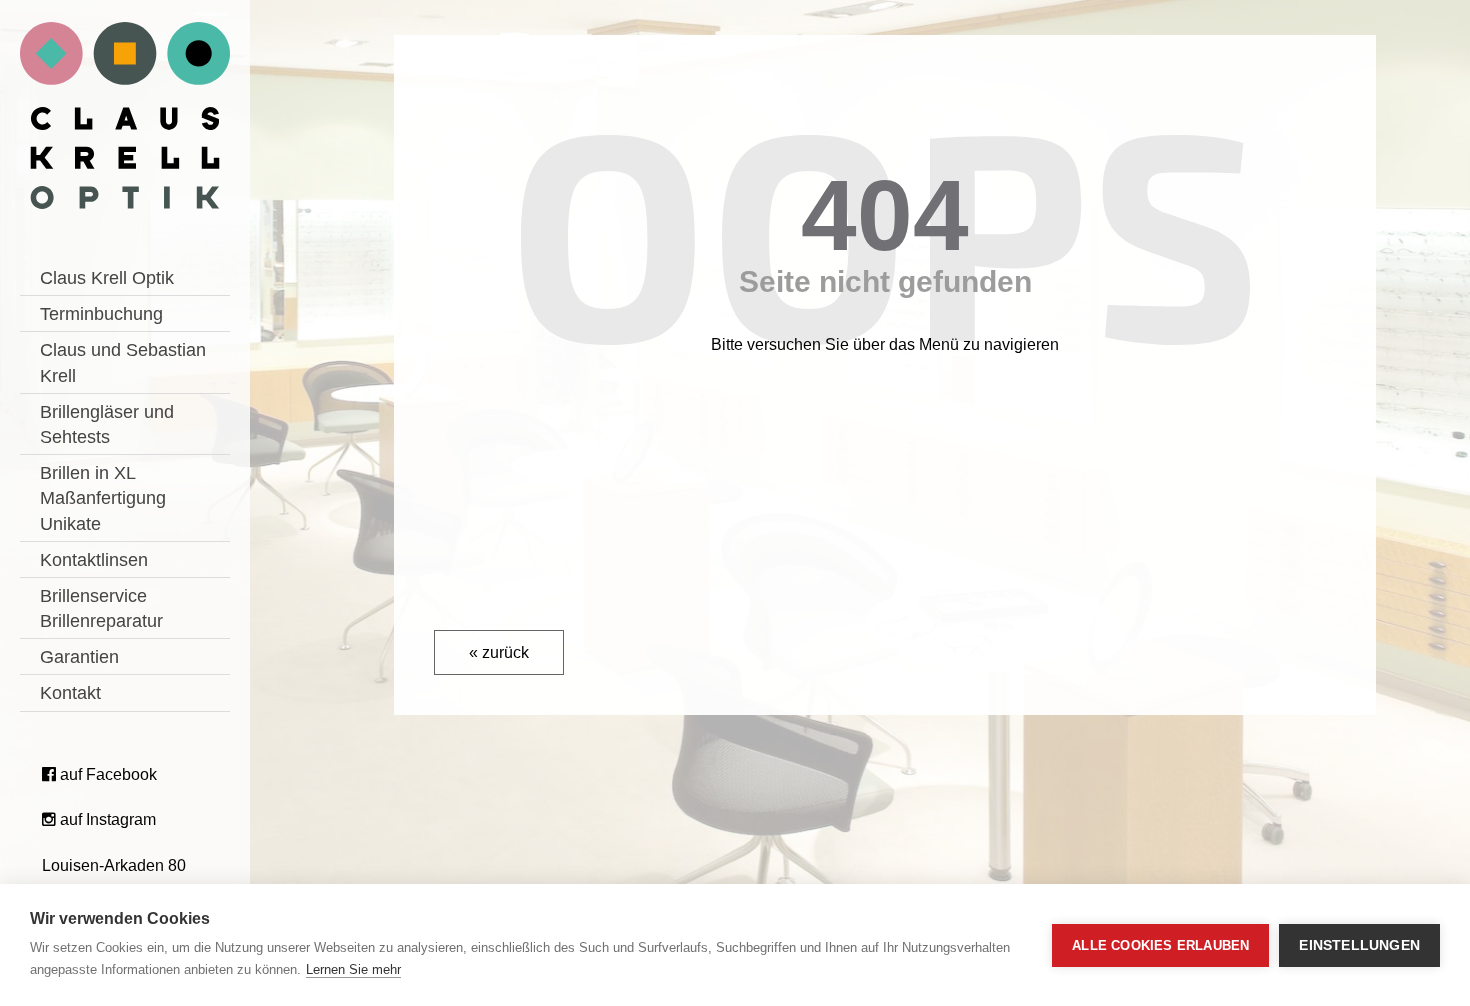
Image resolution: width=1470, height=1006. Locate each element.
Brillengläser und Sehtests (107, 424)
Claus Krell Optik (107, 278)
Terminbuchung (101, 314)
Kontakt (70, 693)
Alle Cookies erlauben (1160, 945)
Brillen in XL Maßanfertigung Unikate (103, 498)
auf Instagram (106, 819)
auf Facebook (106, 774)
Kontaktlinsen (94, 560)
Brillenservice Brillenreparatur (101, 608)
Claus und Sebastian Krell (123, 362)
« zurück (499, 652)
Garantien (79, 657)
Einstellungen (1359, 945)
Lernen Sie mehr (353, 969)
